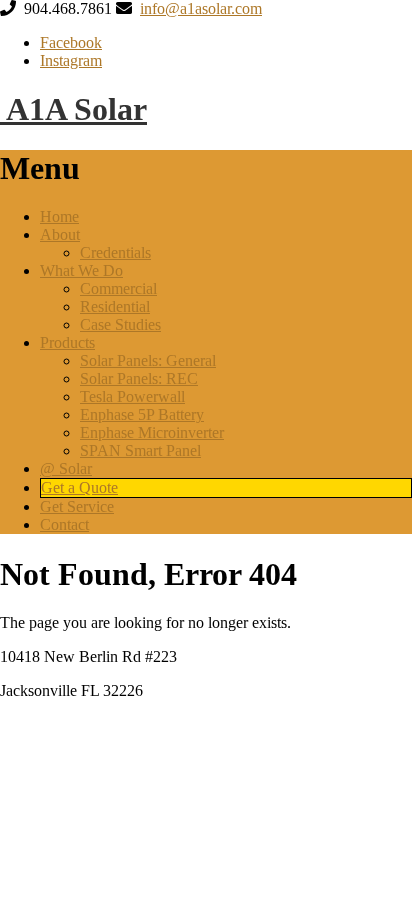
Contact (64, 524)
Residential (115, 306)
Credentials (115, 252)
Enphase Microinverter (152, 432)
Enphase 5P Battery (142, 414)
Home (59, 216)
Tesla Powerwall (132, 396)
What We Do (81, 270)
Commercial (118, 288)
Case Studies (120, 324)
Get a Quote (79, 487)
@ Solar (66, 468)
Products (67, 342)
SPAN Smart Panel (140, 450)
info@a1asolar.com (201, 8)
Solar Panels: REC (139, 378)
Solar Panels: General (148, 360)
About (60, 234)
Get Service (77, 506)
